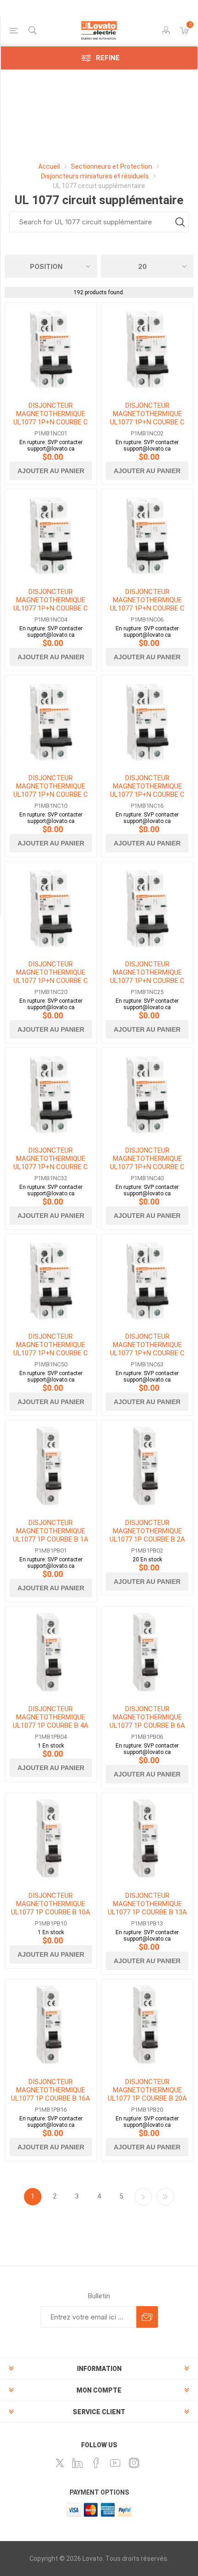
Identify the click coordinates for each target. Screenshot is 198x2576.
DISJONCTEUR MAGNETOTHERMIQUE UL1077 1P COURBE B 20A (147, 2090)
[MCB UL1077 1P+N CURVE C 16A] (147, 721)
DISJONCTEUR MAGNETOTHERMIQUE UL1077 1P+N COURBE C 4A (51, 604)
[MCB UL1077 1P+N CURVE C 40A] (147, 1094)
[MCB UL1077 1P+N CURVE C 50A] (51, 1280)
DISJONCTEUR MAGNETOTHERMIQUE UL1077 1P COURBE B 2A (147, 1531)
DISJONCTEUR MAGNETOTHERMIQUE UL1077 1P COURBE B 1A (51, 1531)
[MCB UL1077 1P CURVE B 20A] (147, 2025)
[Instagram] (134, 2463)
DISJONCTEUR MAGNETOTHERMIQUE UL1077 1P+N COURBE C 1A (51, 418)
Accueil (49, 166)
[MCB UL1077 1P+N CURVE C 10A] (51, 721)
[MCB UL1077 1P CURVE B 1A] (51, 1466)
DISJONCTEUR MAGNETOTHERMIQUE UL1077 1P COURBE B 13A (147, 1904)
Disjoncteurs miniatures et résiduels (96, 176)
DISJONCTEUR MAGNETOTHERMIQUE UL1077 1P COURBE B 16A (51, 2090)
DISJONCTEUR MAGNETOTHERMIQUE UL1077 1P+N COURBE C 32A (51, 1163)
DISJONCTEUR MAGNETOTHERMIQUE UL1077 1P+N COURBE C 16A (147, 790)
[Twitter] (60, 2463)
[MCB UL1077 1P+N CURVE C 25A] (147, 907)
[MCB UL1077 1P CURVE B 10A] (51, 1839)
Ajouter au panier (51, 471)
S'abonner (147, 2317)
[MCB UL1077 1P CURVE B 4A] (51, 1653)
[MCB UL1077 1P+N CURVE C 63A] (147, 1280)
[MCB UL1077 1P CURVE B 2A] (147, 1466)
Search (180, 222)
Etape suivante (143, 2197)
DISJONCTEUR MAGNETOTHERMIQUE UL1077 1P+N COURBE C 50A (51, 1349)
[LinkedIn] (77, 2463)
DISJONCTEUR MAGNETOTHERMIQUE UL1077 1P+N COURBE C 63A (147, 1349)
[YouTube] (115, 2463)
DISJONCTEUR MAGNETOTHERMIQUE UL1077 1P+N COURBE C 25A (147, 977)
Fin (165, 2197)
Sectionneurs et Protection (111, 166)
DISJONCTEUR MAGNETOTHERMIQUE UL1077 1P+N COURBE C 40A (147, 1163)
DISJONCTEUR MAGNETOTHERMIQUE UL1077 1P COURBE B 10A (51, 1904)
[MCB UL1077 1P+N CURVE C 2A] (147, 349)
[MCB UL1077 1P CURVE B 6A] (147, 1653)
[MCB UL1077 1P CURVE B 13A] (147, 1839)
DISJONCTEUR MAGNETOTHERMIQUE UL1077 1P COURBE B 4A (51, 1717)
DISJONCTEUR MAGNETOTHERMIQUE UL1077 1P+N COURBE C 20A (51, 977)
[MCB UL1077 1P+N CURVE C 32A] (51, 1094)
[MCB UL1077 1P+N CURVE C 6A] (147, 535)
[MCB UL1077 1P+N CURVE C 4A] (51, 535)
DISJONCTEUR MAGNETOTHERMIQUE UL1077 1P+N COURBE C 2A (147, 418)
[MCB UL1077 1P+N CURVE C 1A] (51, 349)
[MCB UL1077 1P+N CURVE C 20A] (51, 907)
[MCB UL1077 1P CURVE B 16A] (51, 2025)
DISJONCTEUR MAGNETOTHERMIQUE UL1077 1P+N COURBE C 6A (147, 604)
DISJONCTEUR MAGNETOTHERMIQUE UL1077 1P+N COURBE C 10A (51, 790)
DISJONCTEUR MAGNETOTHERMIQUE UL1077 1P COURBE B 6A (147, 1717)
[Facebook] (96, 2463)
